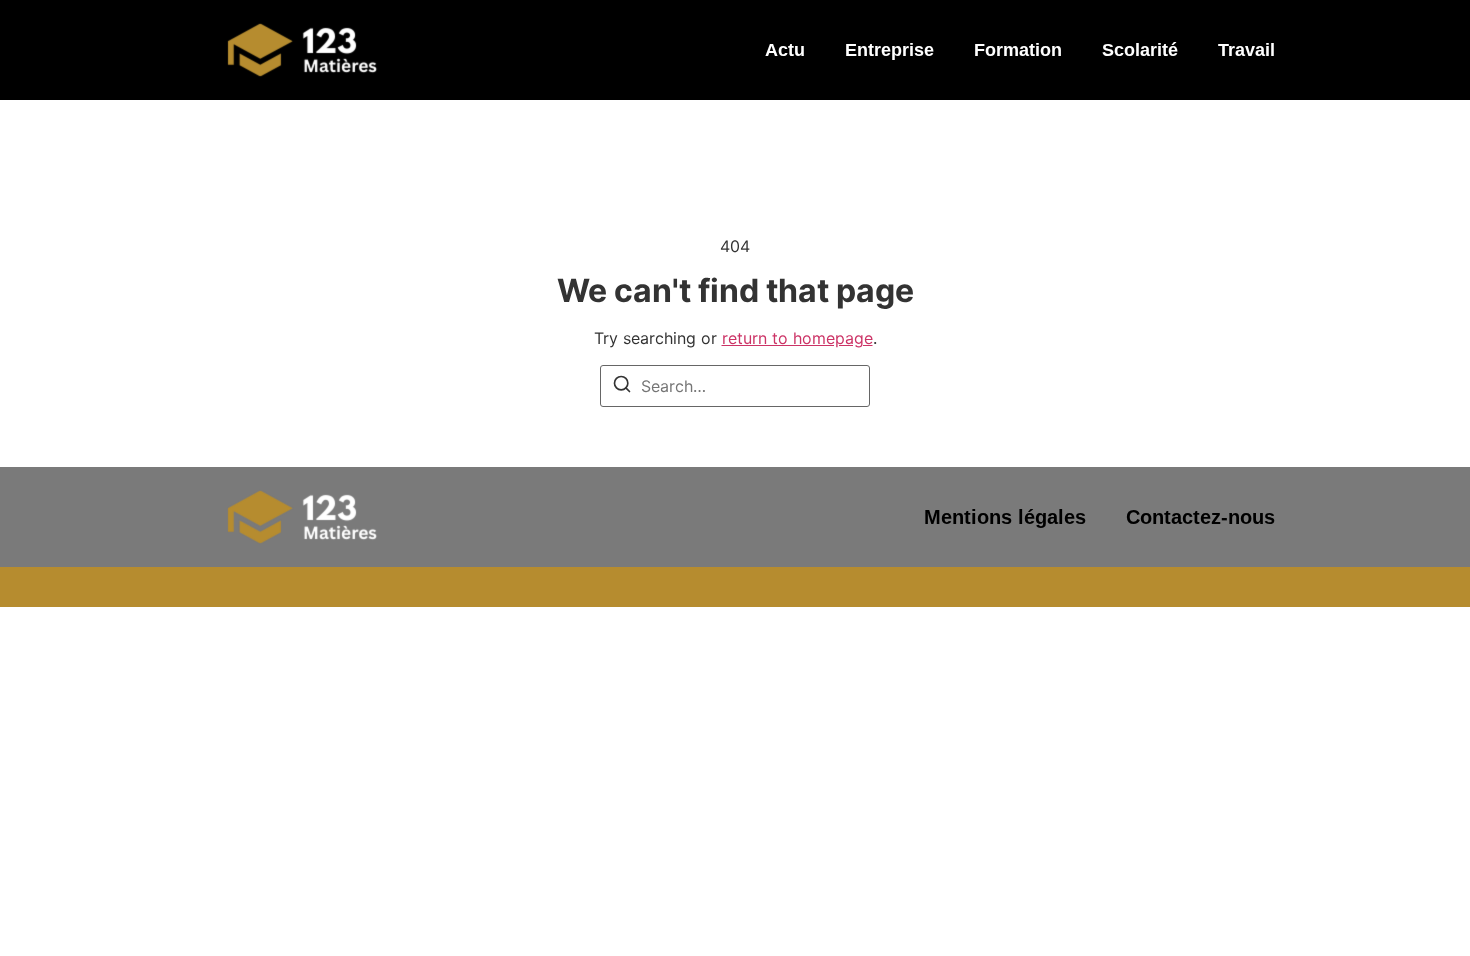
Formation (1018, 50)
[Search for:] (735, 386)
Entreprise (889, 50)
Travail (1246, 50)
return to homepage (797, 338)
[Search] (622, 387)
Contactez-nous (1200, 517)
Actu (785, 50)
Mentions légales (1005, 517)
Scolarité (1140, 50)
